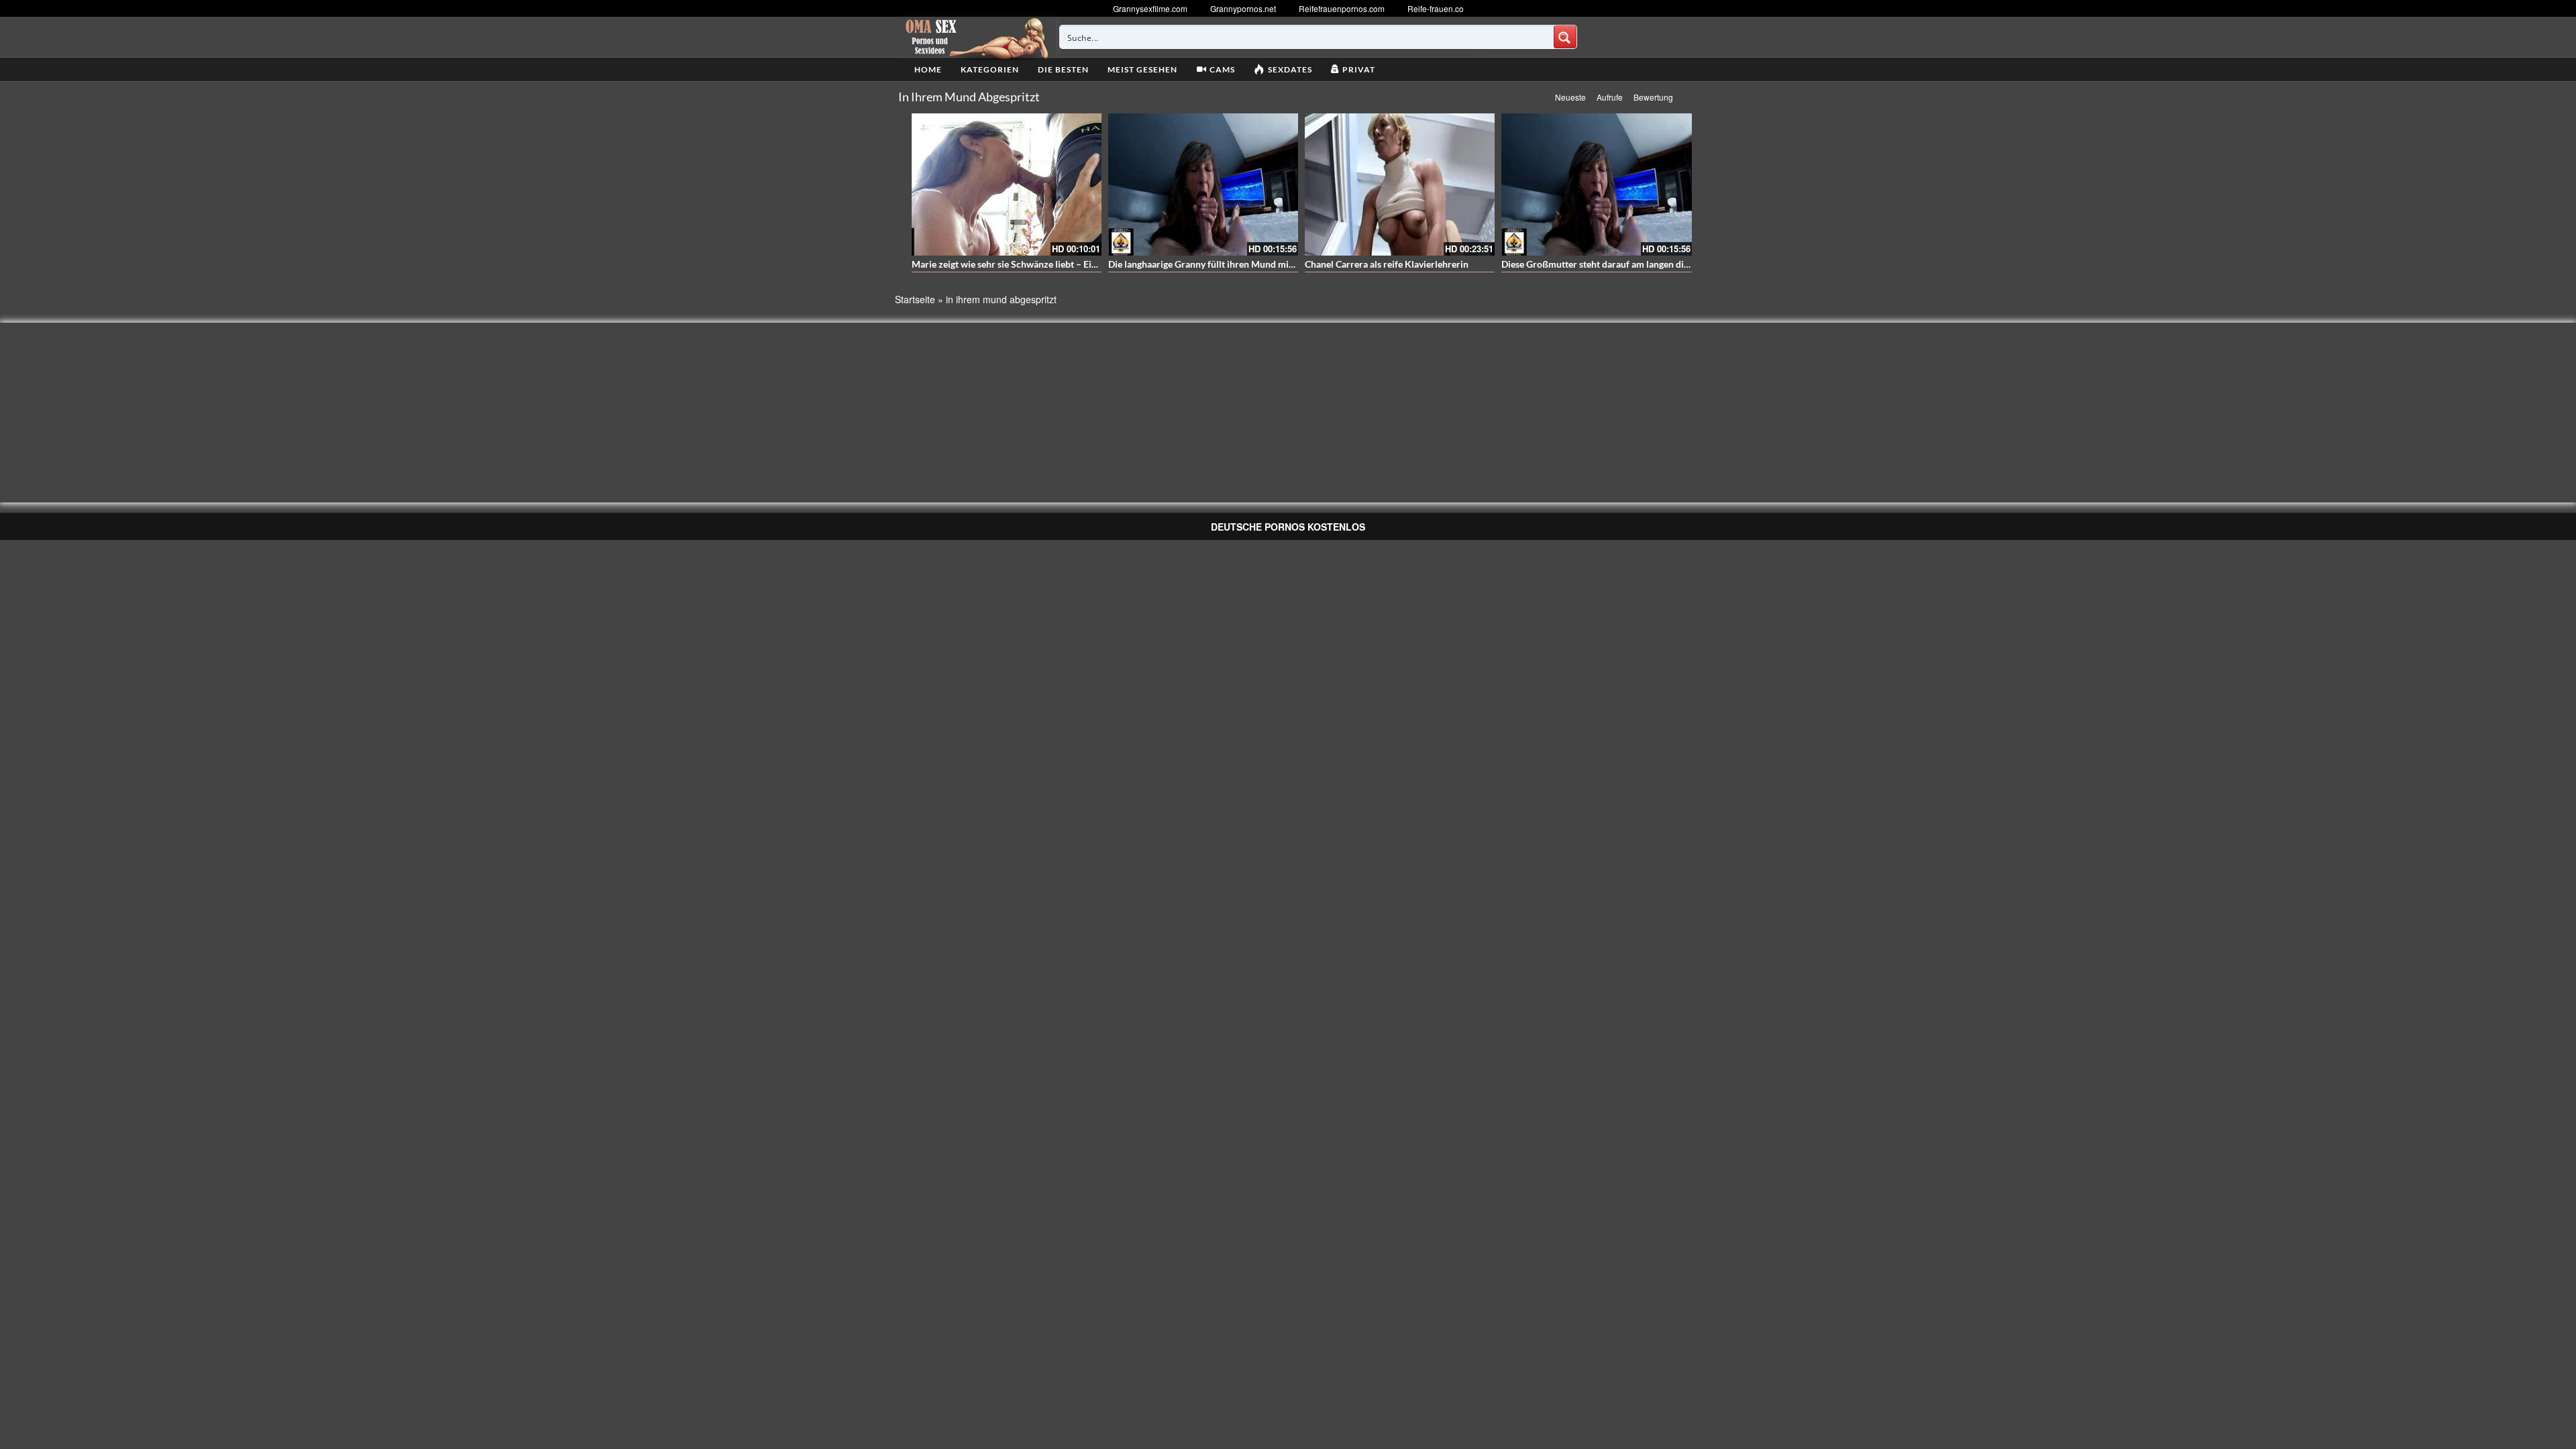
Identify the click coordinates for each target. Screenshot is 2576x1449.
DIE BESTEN (1063, 69)
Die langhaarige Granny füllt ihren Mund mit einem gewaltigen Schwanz (1257, 264)
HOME (928, 69)
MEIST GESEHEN (1142, 69)
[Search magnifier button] (1565, 37)
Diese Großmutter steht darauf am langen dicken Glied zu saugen (1636, 264)
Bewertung (1653, 97)
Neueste (1570, 97)
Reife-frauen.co (1436, 8)
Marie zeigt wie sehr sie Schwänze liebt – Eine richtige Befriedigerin (1052, 264)
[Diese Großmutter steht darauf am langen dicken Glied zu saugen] (1596, 184)
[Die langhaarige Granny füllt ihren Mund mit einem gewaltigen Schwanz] (1203, 184)
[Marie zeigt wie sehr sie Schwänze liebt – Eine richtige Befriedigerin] (1007, 184)
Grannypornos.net (1243, 8)
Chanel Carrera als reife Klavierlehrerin (1387, 264)
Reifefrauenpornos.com (1342, 8)
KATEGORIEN (990, 69)
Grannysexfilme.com (1150, 8)
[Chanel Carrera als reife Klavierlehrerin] (1400, 184)
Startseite (915, 299)
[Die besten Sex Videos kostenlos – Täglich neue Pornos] (975, 37)
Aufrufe (1610, 97)
